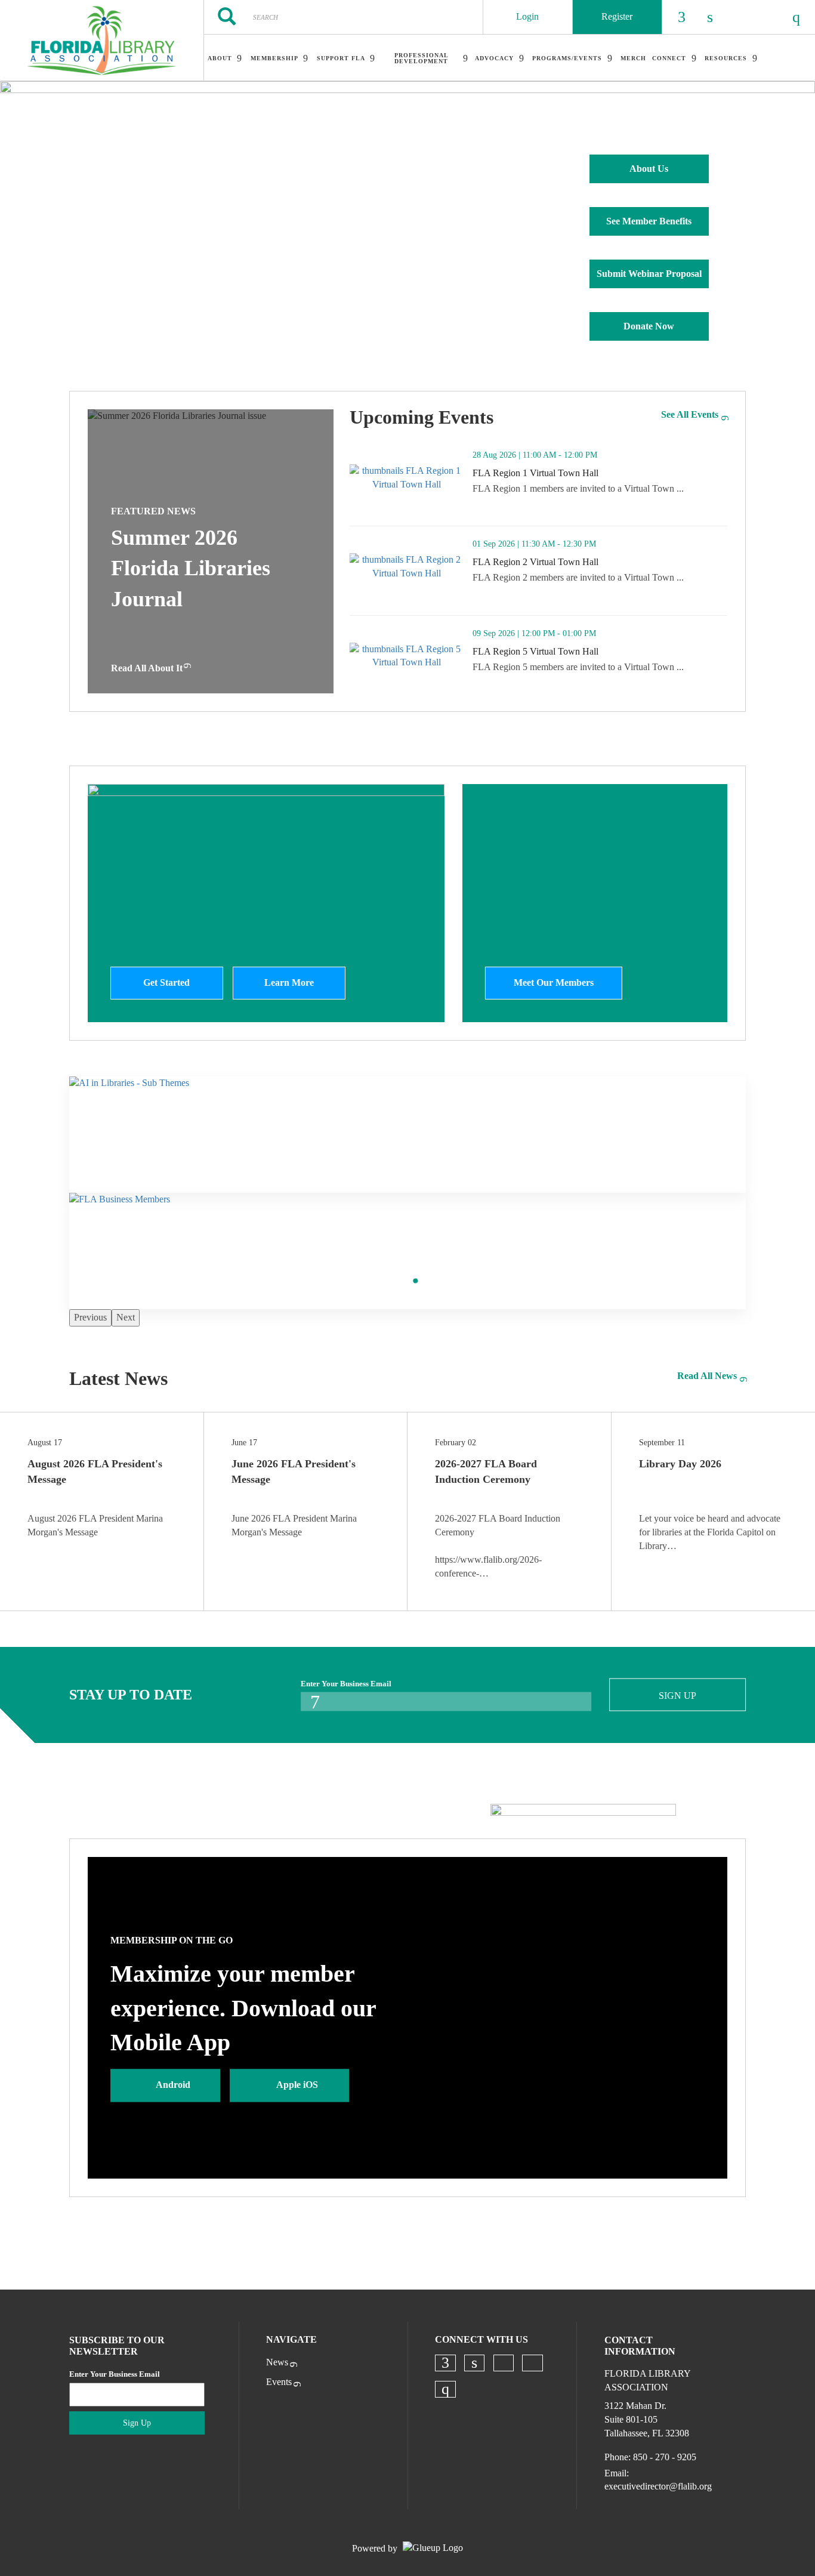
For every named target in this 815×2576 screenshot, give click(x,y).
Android (173, 2085)
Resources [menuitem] (726, 58)
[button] (708, 509)
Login (527, 16)
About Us (649, 169)
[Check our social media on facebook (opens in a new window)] (445, 2363)
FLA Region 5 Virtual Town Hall (584, 652)
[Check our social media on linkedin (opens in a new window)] (474, 2363)
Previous (90, 1317)
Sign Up (677, 1696)
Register (617, 16)
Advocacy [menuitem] (494, 58)
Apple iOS (297, 2085)
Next (126, 1317)
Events (279, 2382)
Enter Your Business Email (346, 1684)
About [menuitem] (220, 58)
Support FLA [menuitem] (341, 58)
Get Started (166, 982)
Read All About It (147, 668)
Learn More (289, 982)
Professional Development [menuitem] (422, 58)
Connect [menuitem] (669, 58)
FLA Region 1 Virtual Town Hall (584, 473)
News (277, 2362)
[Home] (102, 41)
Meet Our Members (554, 982)
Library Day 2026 (680, 1464)
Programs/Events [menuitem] (567, 58)
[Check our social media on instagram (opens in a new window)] (445, 2389)
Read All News (707, 1376)
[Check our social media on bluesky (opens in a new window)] (504, 2363)
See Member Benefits (649, 221)
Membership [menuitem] (274, 58)
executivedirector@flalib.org (658, 2486)
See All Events (690, 414)
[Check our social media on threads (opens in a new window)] (533, 2363)
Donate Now (649, 326)
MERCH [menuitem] (633, 58)
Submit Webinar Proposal (649, 274)
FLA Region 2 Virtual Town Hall (584, 562)
